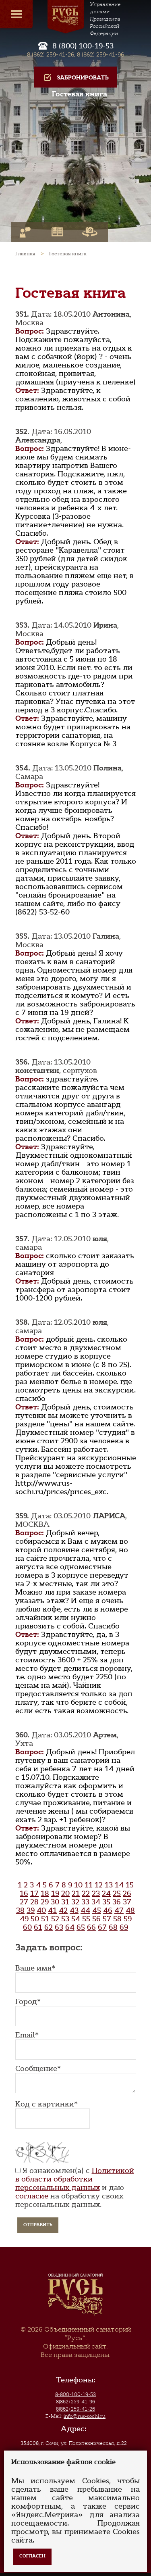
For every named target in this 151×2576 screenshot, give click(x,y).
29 (45, 1902)
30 (55, 1902)
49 (24, 1919)
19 (55, 1893)
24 (106, 1893)
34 (96, 1902)
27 (24, 1902)
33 (85, 1902)
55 (86, 1919)
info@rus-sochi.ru (85, 2416)
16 (24, 1893)
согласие (32, 2196)
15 (130, 1885)
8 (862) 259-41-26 (51, 54)
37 (127, 1902)
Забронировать (83, 78)
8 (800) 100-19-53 (83, 46)
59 (128, 1919)
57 (107, 1919)
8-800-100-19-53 (75, 2394)
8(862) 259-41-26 (75, 2409)
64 (70, 1927)
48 (130, 1910)
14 (119, 1885)
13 (109, 1885)
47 (119, 1910)
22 (86, 1893)
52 (55, 1919)
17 (34, 1893)
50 (35, 1919)
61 (38, 1927)
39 (31, 1910)
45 (97, 1910)
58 (117, 1919)
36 (117, 1902)
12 (99, 1885)
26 (127, 1893)
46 (108, 1910)
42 (63, 1910)
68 (113, 1927)
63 (59, 1927)
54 (76, 1919)
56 (96, 1919)
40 (41, 1910)
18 (45, 1893)
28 (34, 1902)
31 (65, 1902)
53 (65, 1919)
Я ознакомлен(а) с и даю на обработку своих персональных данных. (75, 2188)
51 (45, 1919)
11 (89, 1885)
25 (117, 1893)
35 (106, 1902)
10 (78, 1885)
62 (49, 1927)
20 (65, 1893)
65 (81, 1927)
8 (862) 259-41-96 (100, 54)
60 (27, 1927)
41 (52, 1910)
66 (91, 1927)
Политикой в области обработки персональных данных (75, 2179)
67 (102, 1927)
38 (20, 1910)
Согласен (32, 2556)
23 (96, 1893)
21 (76, 1893)
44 (85, 1910)
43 (74, 1910)
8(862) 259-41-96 (75, 2402)
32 (75, 1902)
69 (124, 1927)
